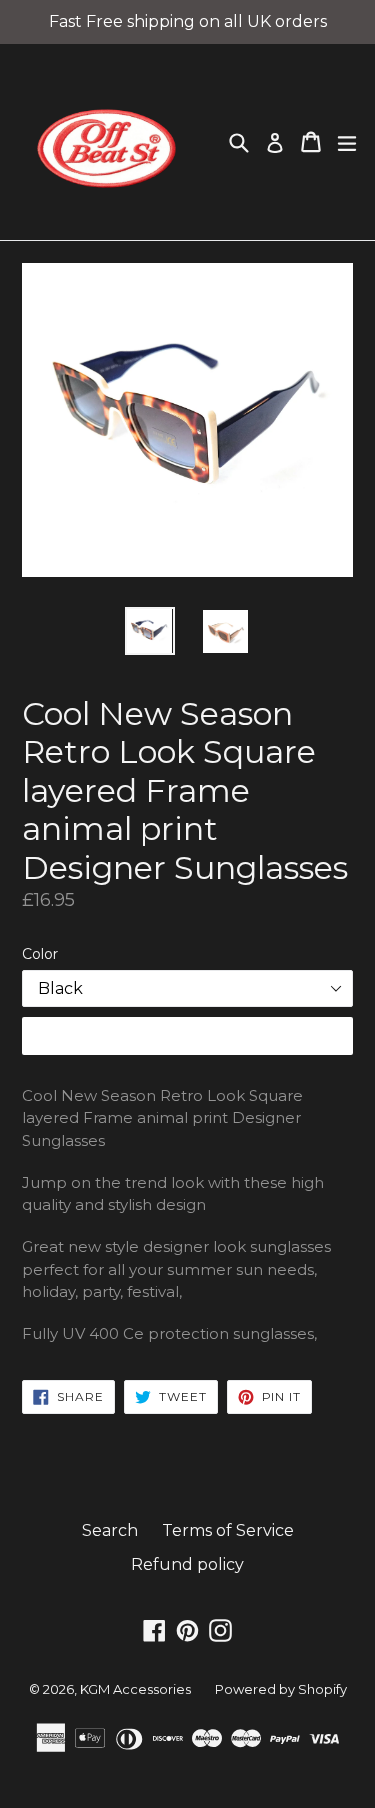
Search (110, 1530)
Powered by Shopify (281, 1689)
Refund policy (187, 1564)
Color (40, 954)
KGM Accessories (135, 1689)
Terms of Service (228, 1530)
